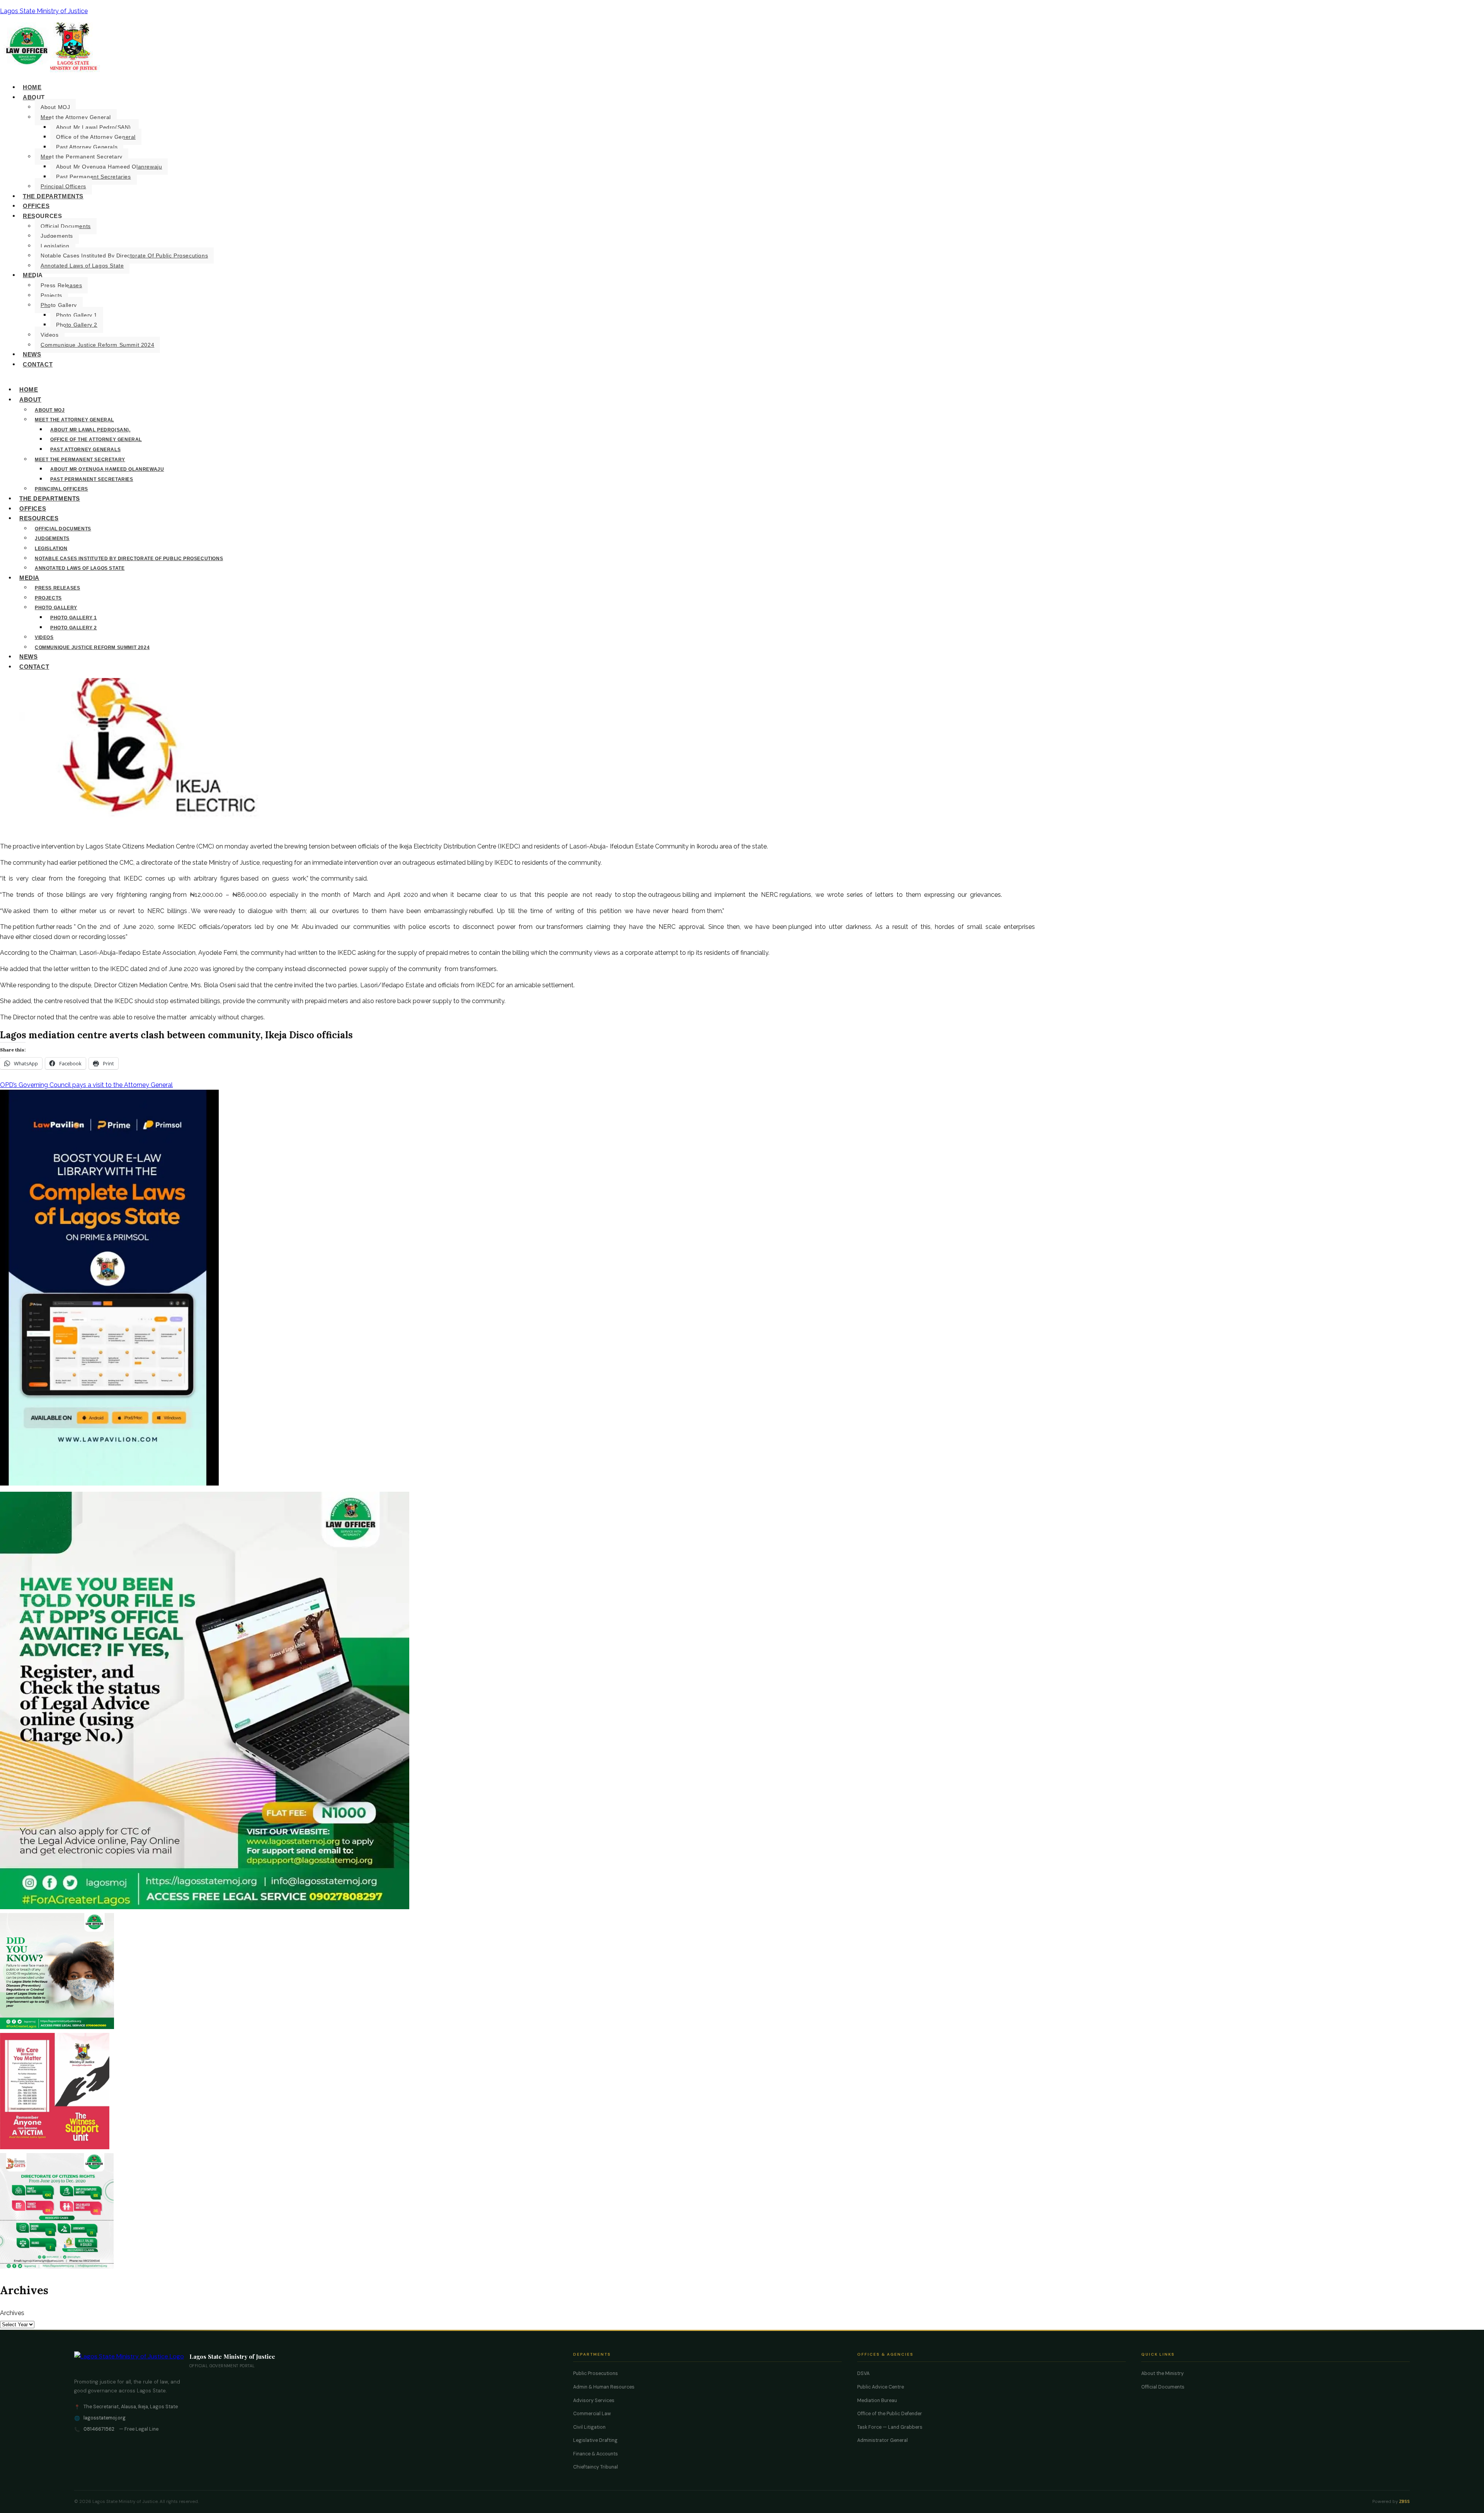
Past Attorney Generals (87, 147)
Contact (38, 364)
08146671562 (99, 2429)
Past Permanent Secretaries (94, 177)
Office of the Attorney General (96, 137)
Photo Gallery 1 (77, 315)
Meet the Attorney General (76, 117)
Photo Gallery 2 (77, 325)
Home (32, 87)
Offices (36, 206)
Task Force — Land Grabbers (890, 2427)
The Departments (53, 196)
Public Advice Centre (881, 2387)
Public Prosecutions (596, 2373)
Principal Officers (63, 186)
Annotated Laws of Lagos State (82, 266)
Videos (50, 335)
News (32, 354)
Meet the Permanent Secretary (82, 157)
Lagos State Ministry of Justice (44, 11)
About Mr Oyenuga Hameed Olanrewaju (109, 167)
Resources (42, 216)
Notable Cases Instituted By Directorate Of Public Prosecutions (124, 256)
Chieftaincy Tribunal (596, 2467)
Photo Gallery (59, 305)
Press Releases (61, 285)
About (34, 97)
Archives (12, 2313)
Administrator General (882, 2440)
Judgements (57, 236)
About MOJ (55, 107)
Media (33, 275)
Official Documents (66, 226)
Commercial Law (592, 2414)
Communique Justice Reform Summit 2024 (97, 345)
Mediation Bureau (877, 2401)
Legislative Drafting (595, 2440)
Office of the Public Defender (890, 2414)
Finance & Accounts (596, 2454)
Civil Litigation (589, 2427)
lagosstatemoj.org (105, 2418)
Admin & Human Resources (604, 2387)
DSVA (863, 2373)
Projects (51, 295)
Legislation (55, 246)
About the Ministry (1162, 2373)
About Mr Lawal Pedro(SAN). (94, 127)
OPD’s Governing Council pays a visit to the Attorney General (86, 1085)
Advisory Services (594, 2401)
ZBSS (1404, 2502)
